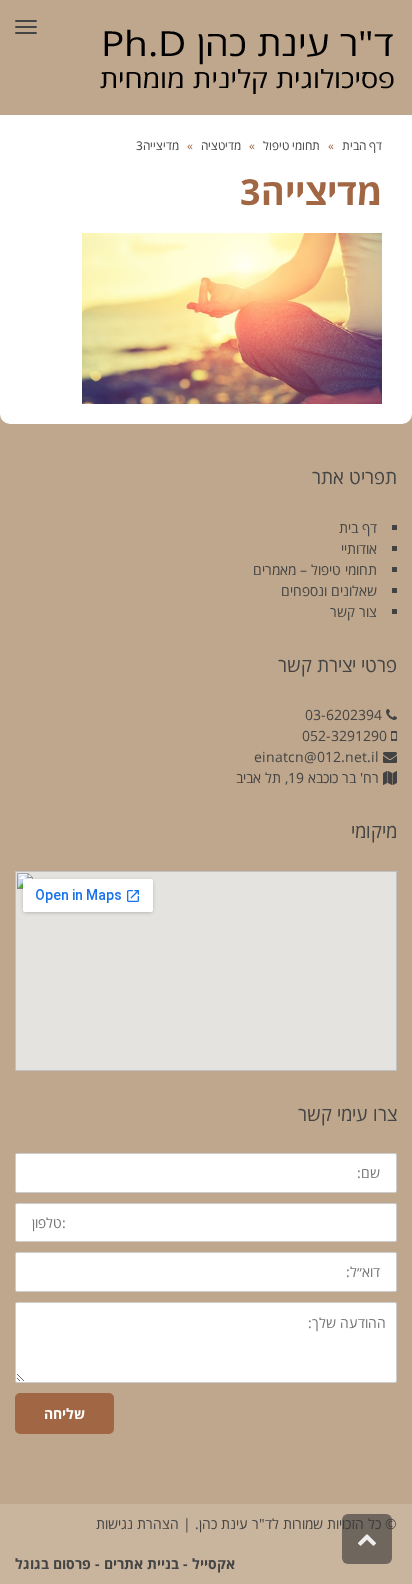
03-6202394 (343, 714)
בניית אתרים (141, 1563)
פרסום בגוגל (53, 1563)
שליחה (64, 1413)
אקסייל (213, 1563)
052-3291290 (344, 735)
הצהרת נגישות (137, 1523)
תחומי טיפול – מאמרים (315, 569)
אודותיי (359, 548)
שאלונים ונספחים (329, 590)
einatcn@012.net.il (316, 756)
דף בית (358, 527)
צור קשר (353, 611)
